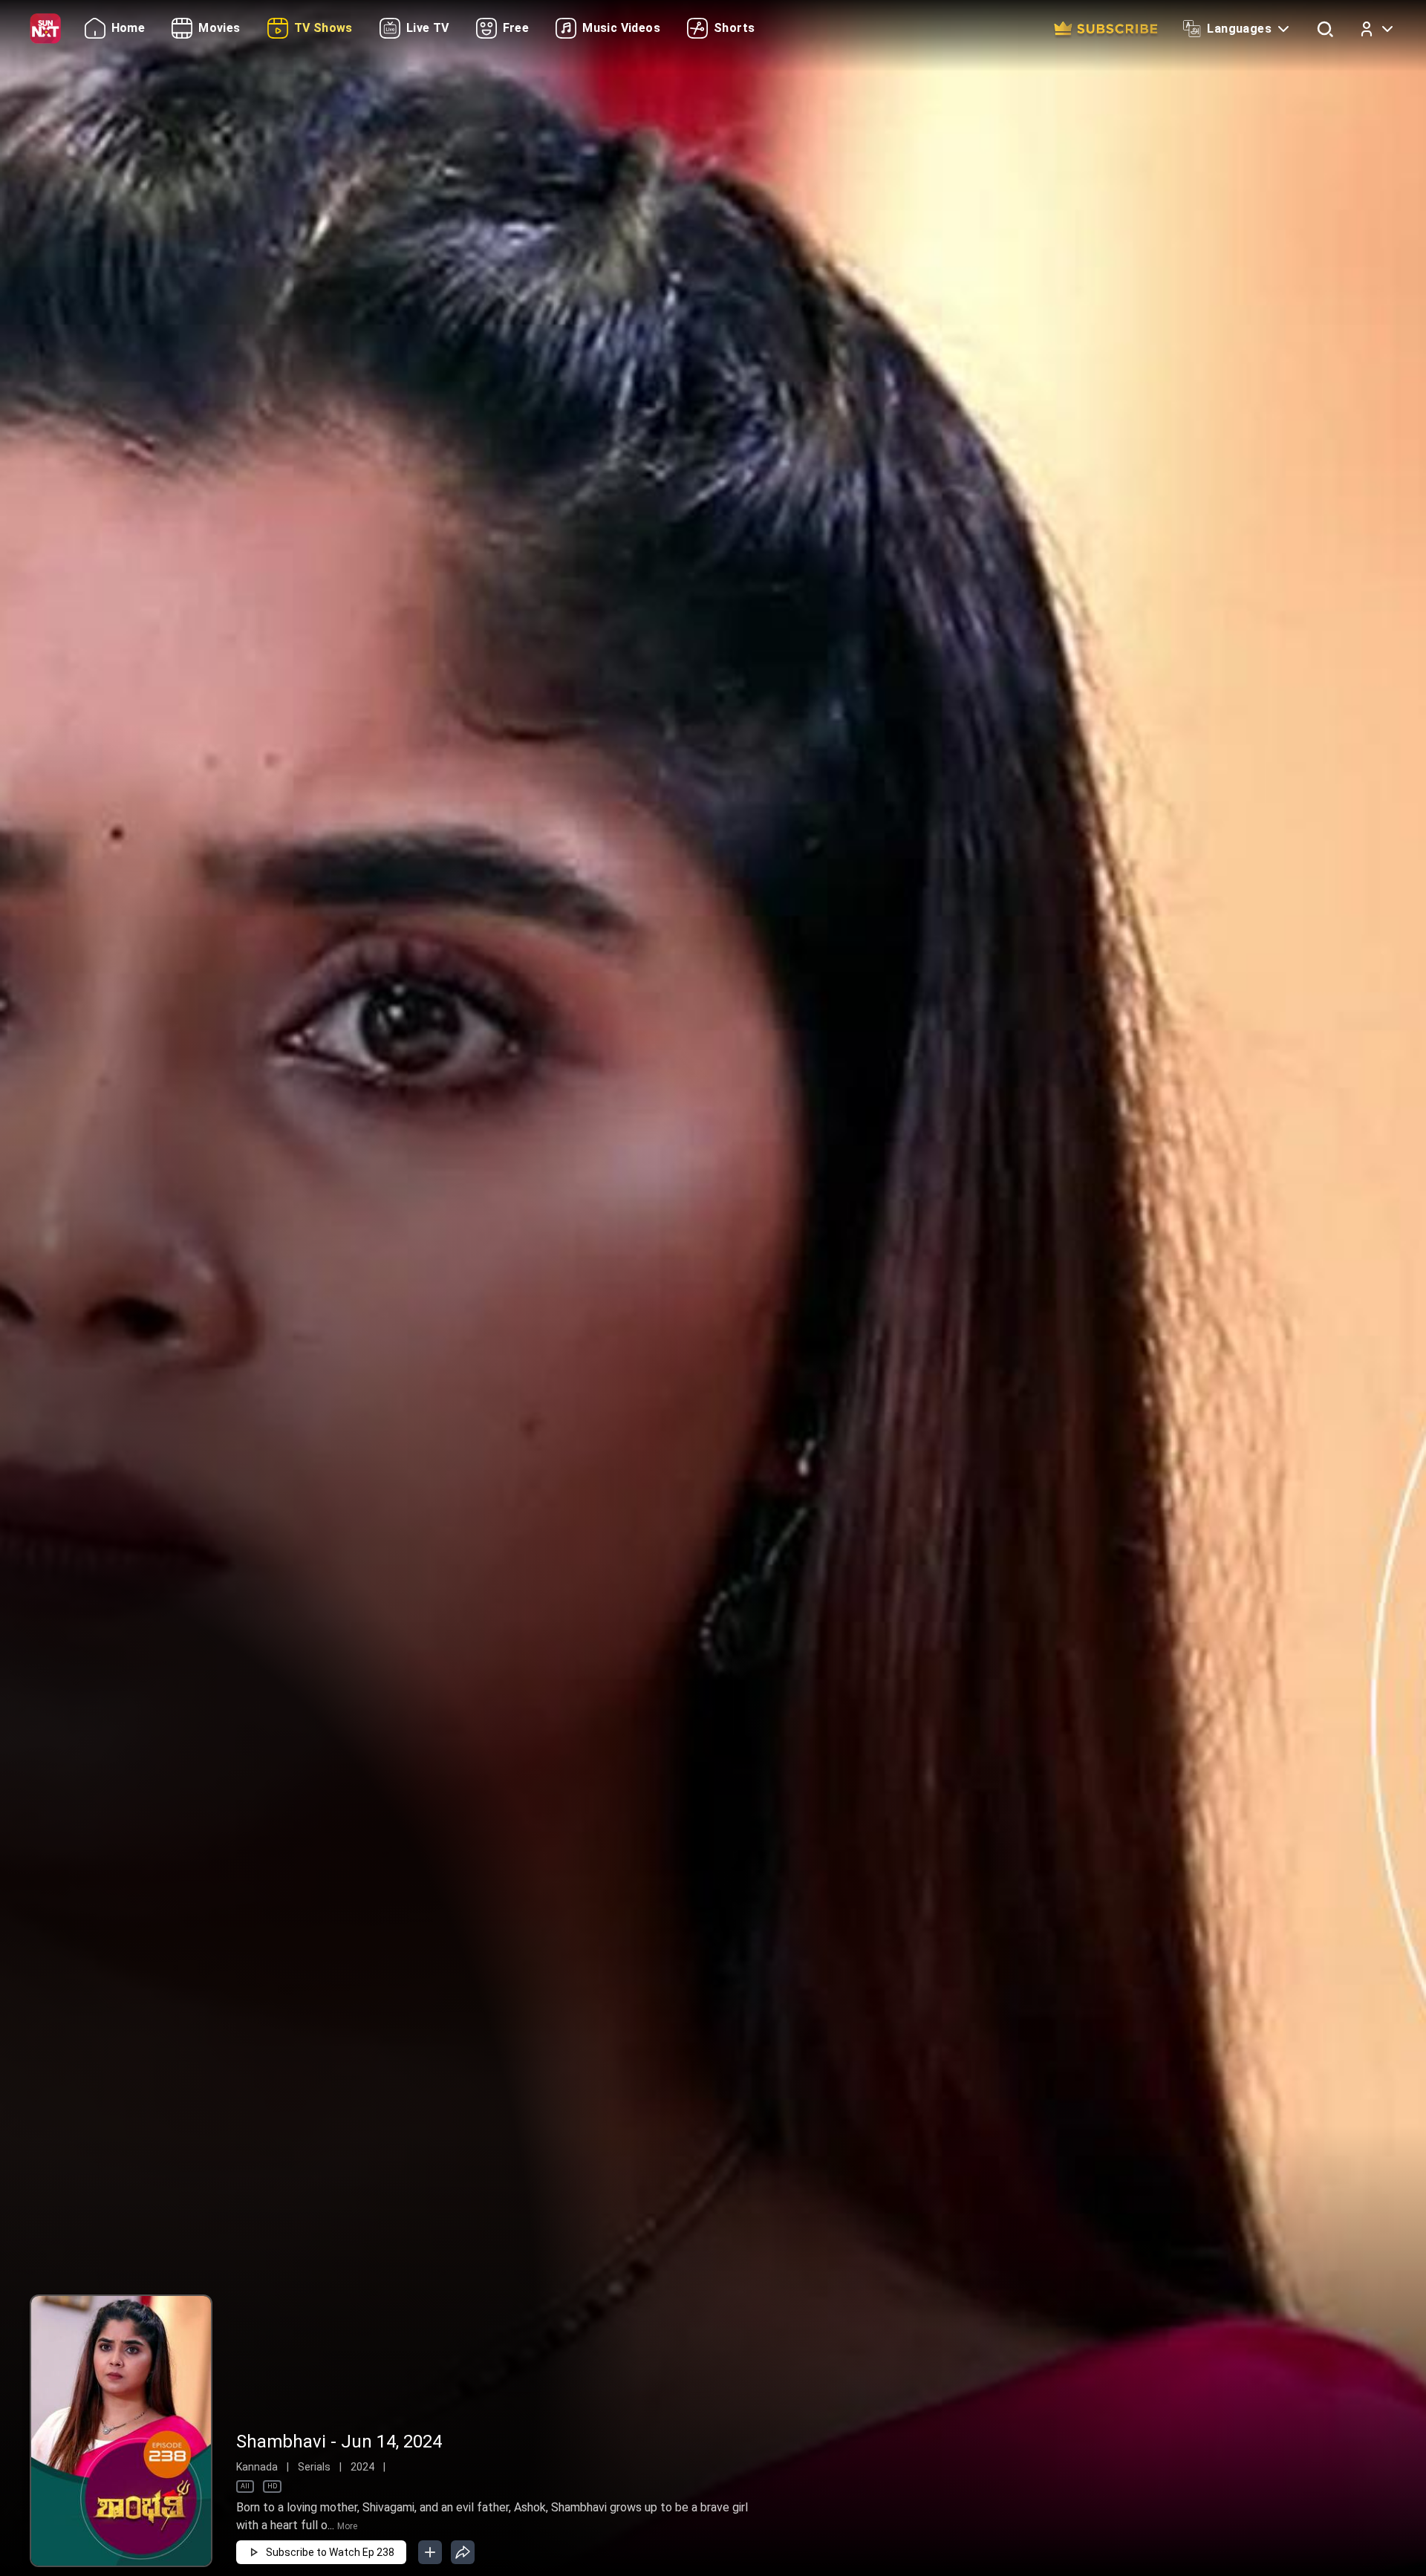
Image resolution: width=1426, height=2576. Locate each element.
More (347, 2526)
